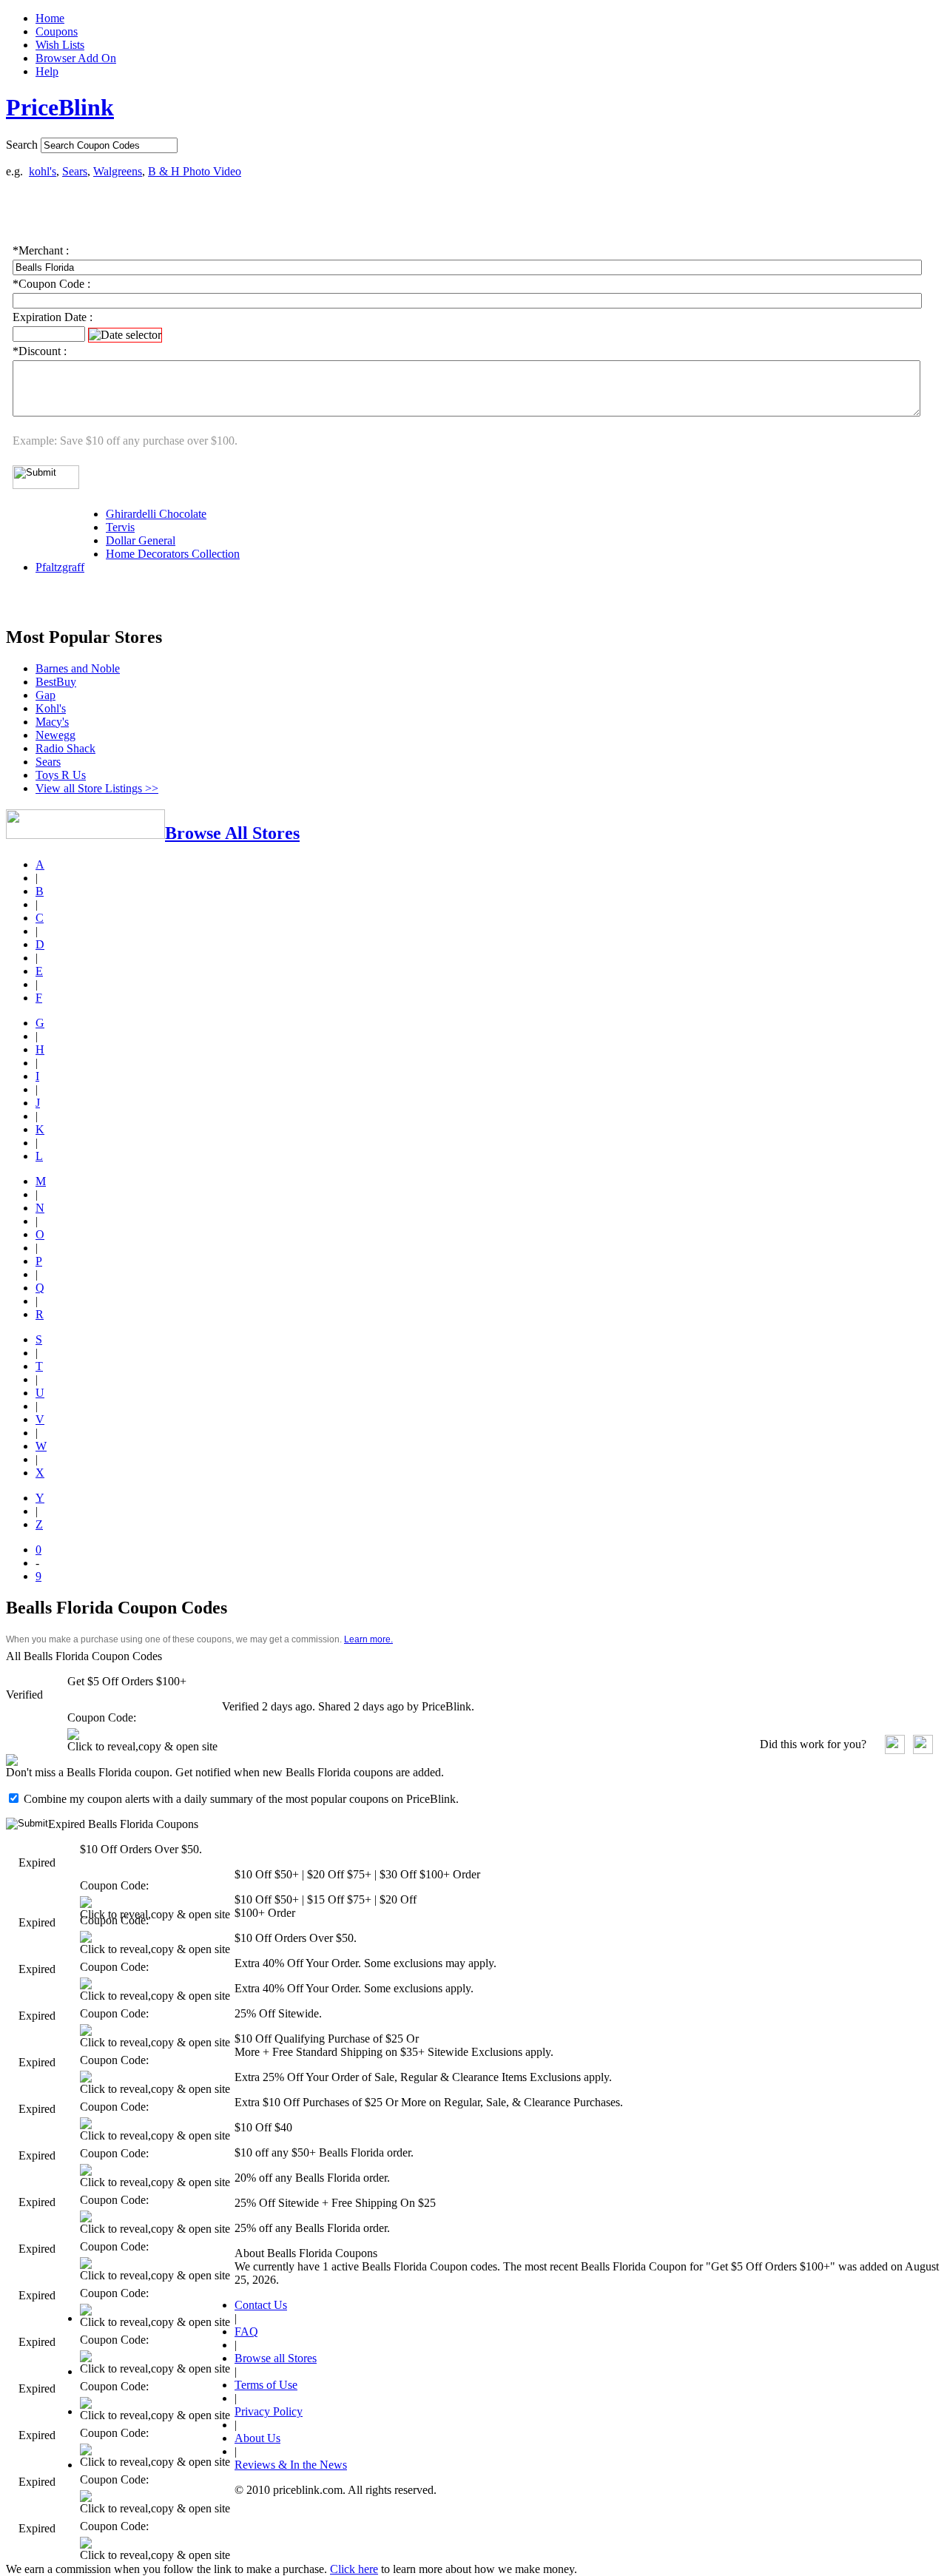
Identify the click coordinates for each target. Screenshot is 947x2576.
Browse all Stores (276, 2358)
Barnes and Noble (78, 668)
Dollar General (141, 540)
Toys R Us (61, 775)
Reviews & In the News (291, 2465)
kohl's (43, 171)
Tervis (120, 527)
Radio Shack (65, 748)
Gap (46, 695)
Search (22, 145)
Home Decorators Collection (173, 554)
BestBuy (56, 682)
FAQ (246, 2331)
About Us (257, 2438)
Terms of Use (266, 2385)
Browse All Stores (232, 833)
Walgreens (118, 171)
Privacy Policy (269, 2411)
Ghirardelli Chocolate (156, 514)
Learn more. (368, 1639)
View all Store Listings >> (97, 788)
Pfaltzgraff (60, 567)
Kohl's (51, 708)
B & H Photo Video (195, 171)
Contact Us (261, 2305)
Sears (75, 171)
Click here (354, 2569)
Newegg (55, 735)
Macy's (52, 722)
